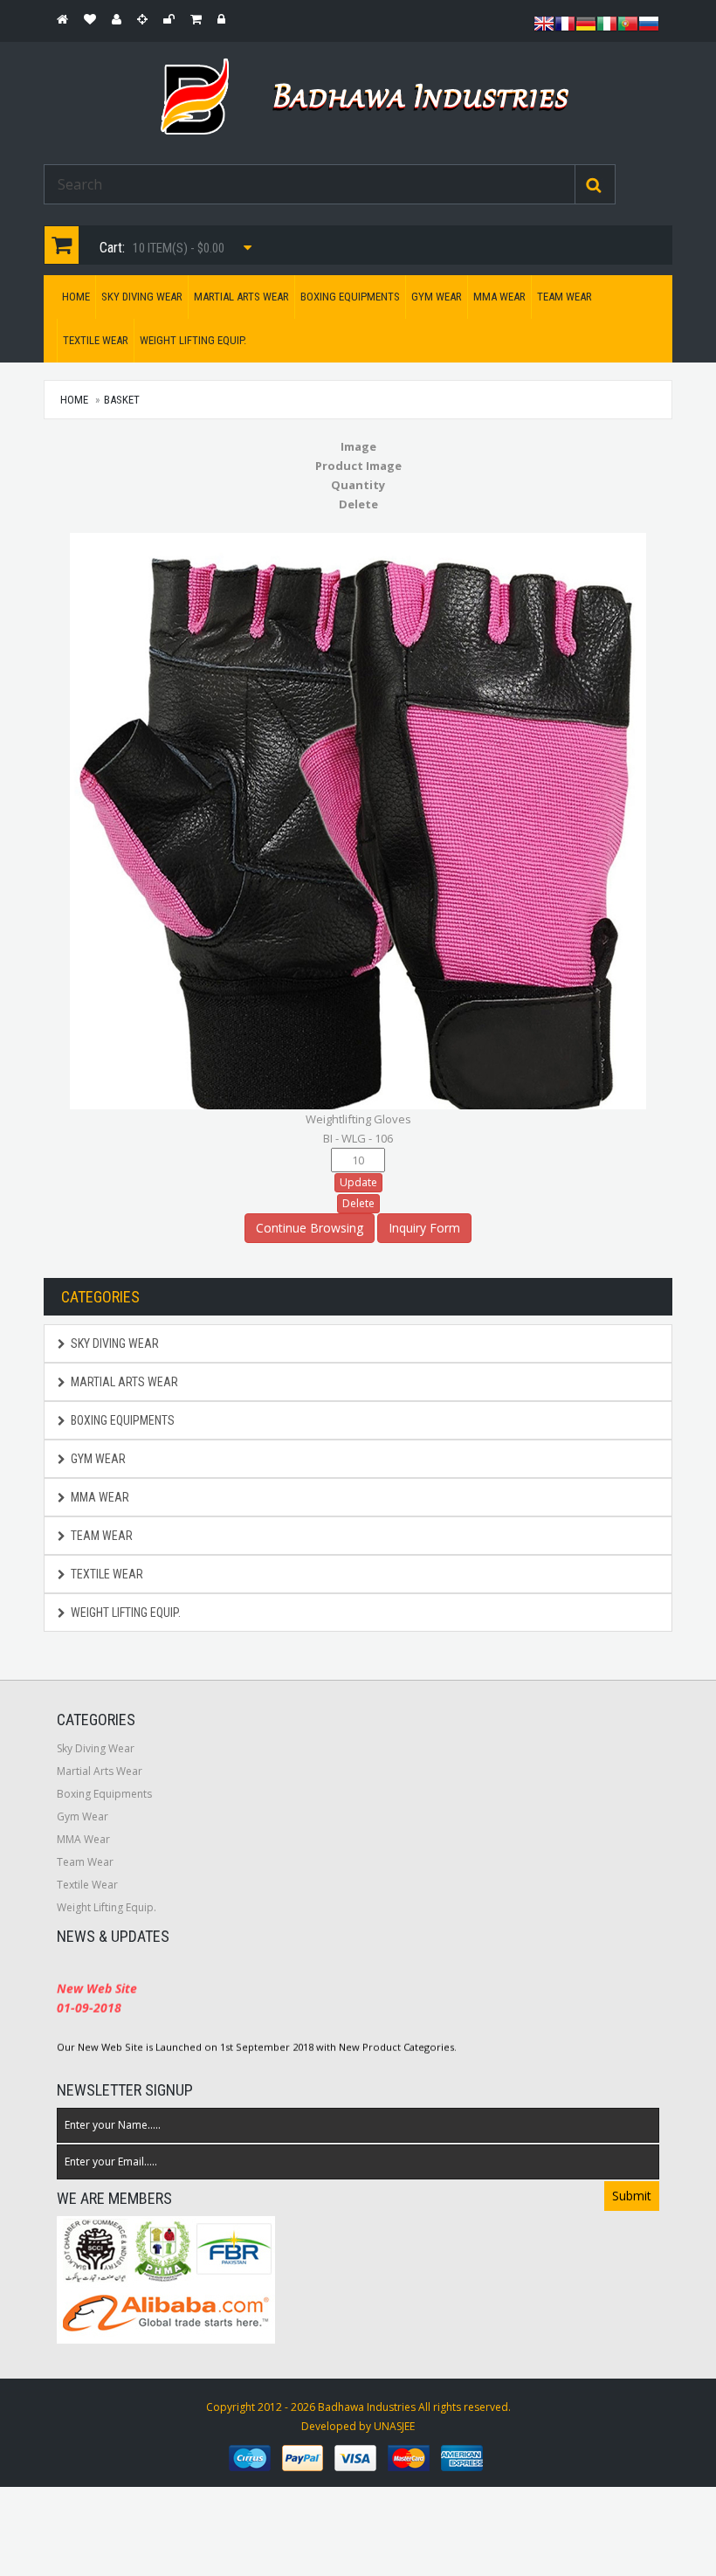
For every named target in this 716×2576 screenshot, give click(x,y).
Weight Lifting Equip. (193, 340)
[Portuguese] (628, 28)
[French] (565, 28)
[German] (586, 28)
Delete (358, 1203)
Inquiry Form (424, 1228)
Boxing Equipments (350, 297)
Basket (122, 400)
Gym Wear (437, 297)
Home (76, 297)
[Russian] (649, 28)
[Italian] (607, 28)
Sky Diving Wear (142, 297)
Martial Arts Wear (241, 297)
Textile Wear (96, 340)
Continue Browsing (310, 1228)
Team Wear (565, 297)
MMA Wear (499, 297)
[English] (544, 28)
